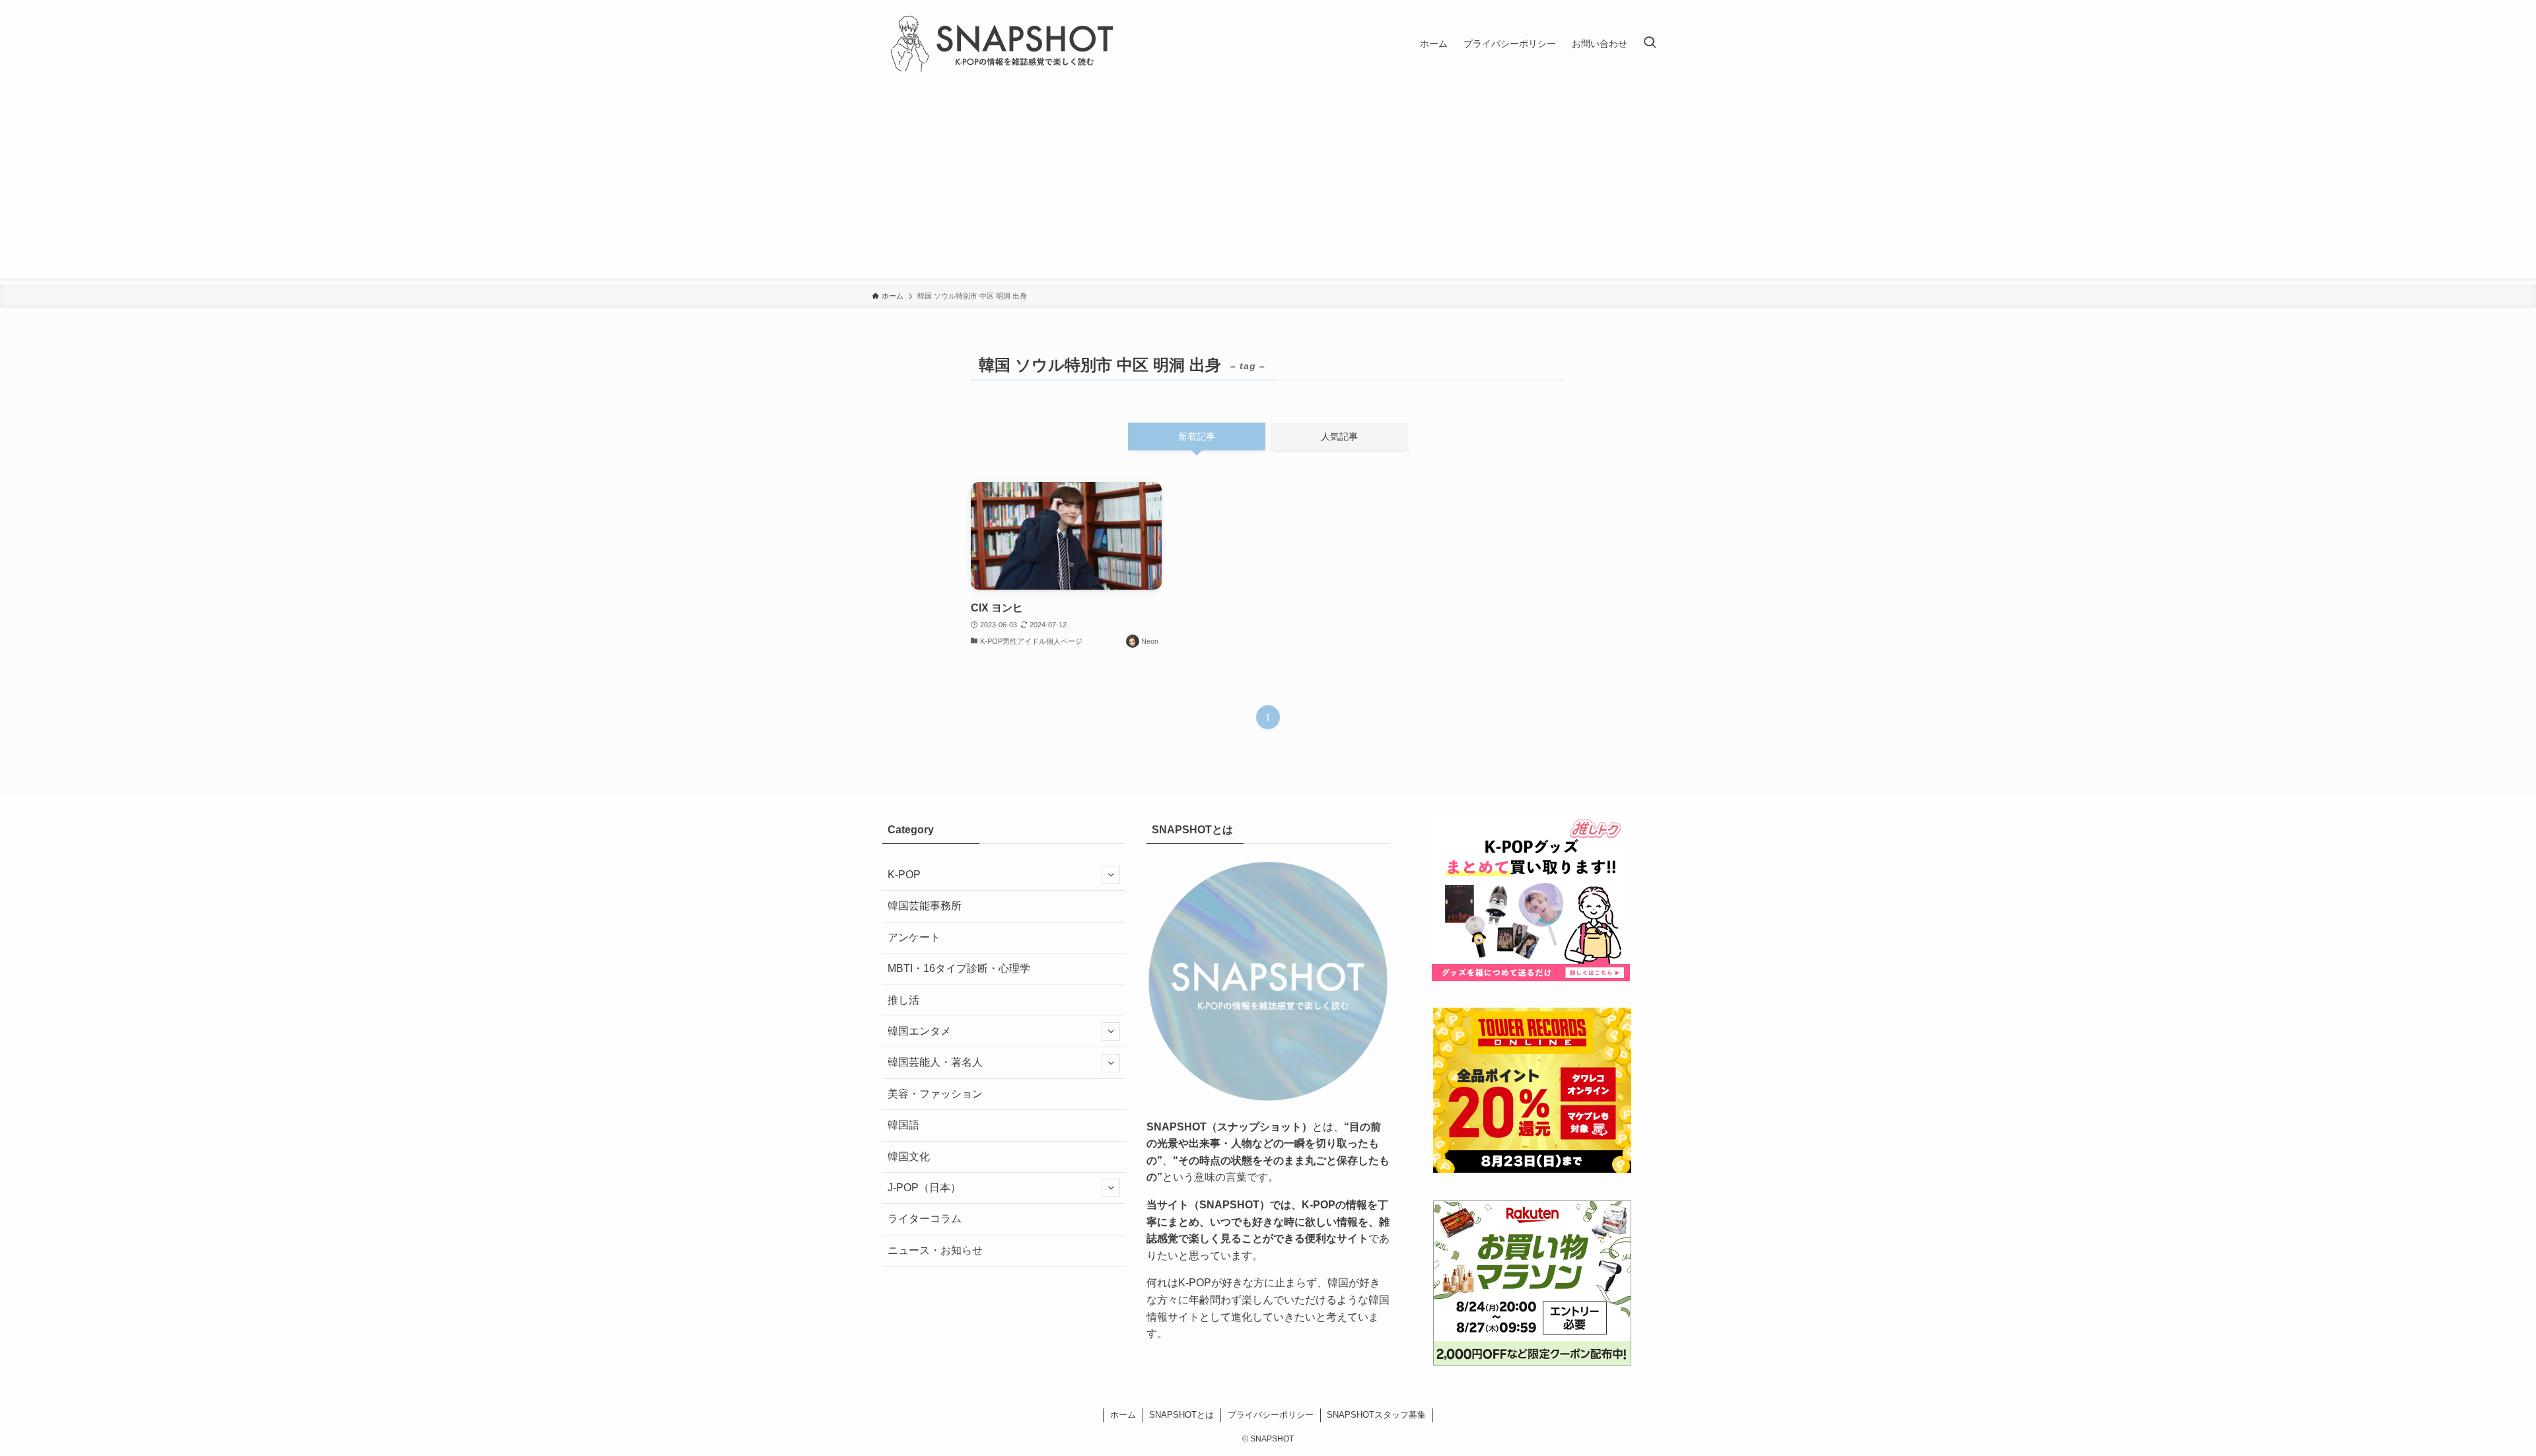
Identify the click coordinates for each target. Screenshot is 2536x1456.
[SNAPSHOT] (1004, 44)
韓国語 (903, 1125)
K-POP (904, 875)
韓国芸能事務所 (925, 906)
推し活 (903, 1000)
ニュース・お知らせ (935, 1250)
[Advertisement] (1268, 186)
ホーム (1123, 1415)
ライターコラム (925, 1219)
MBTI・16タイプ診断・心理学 (959, 968)
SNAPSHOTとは (1181, 1415)
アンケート (914, 937)
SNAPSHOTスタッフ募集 (1376, 1415)
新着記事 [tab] (1197, 436)
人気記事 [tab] (1339, 436)
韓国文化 (909, 1157)
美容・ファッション (935, 1094)
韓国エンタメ (919, 1031)
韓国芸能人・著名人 (935, 1062)
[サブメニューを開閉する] (1111, 875)
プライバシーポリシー (1271, 1415)
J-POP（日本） (924, 1188)
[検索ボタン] (1650, 44)
